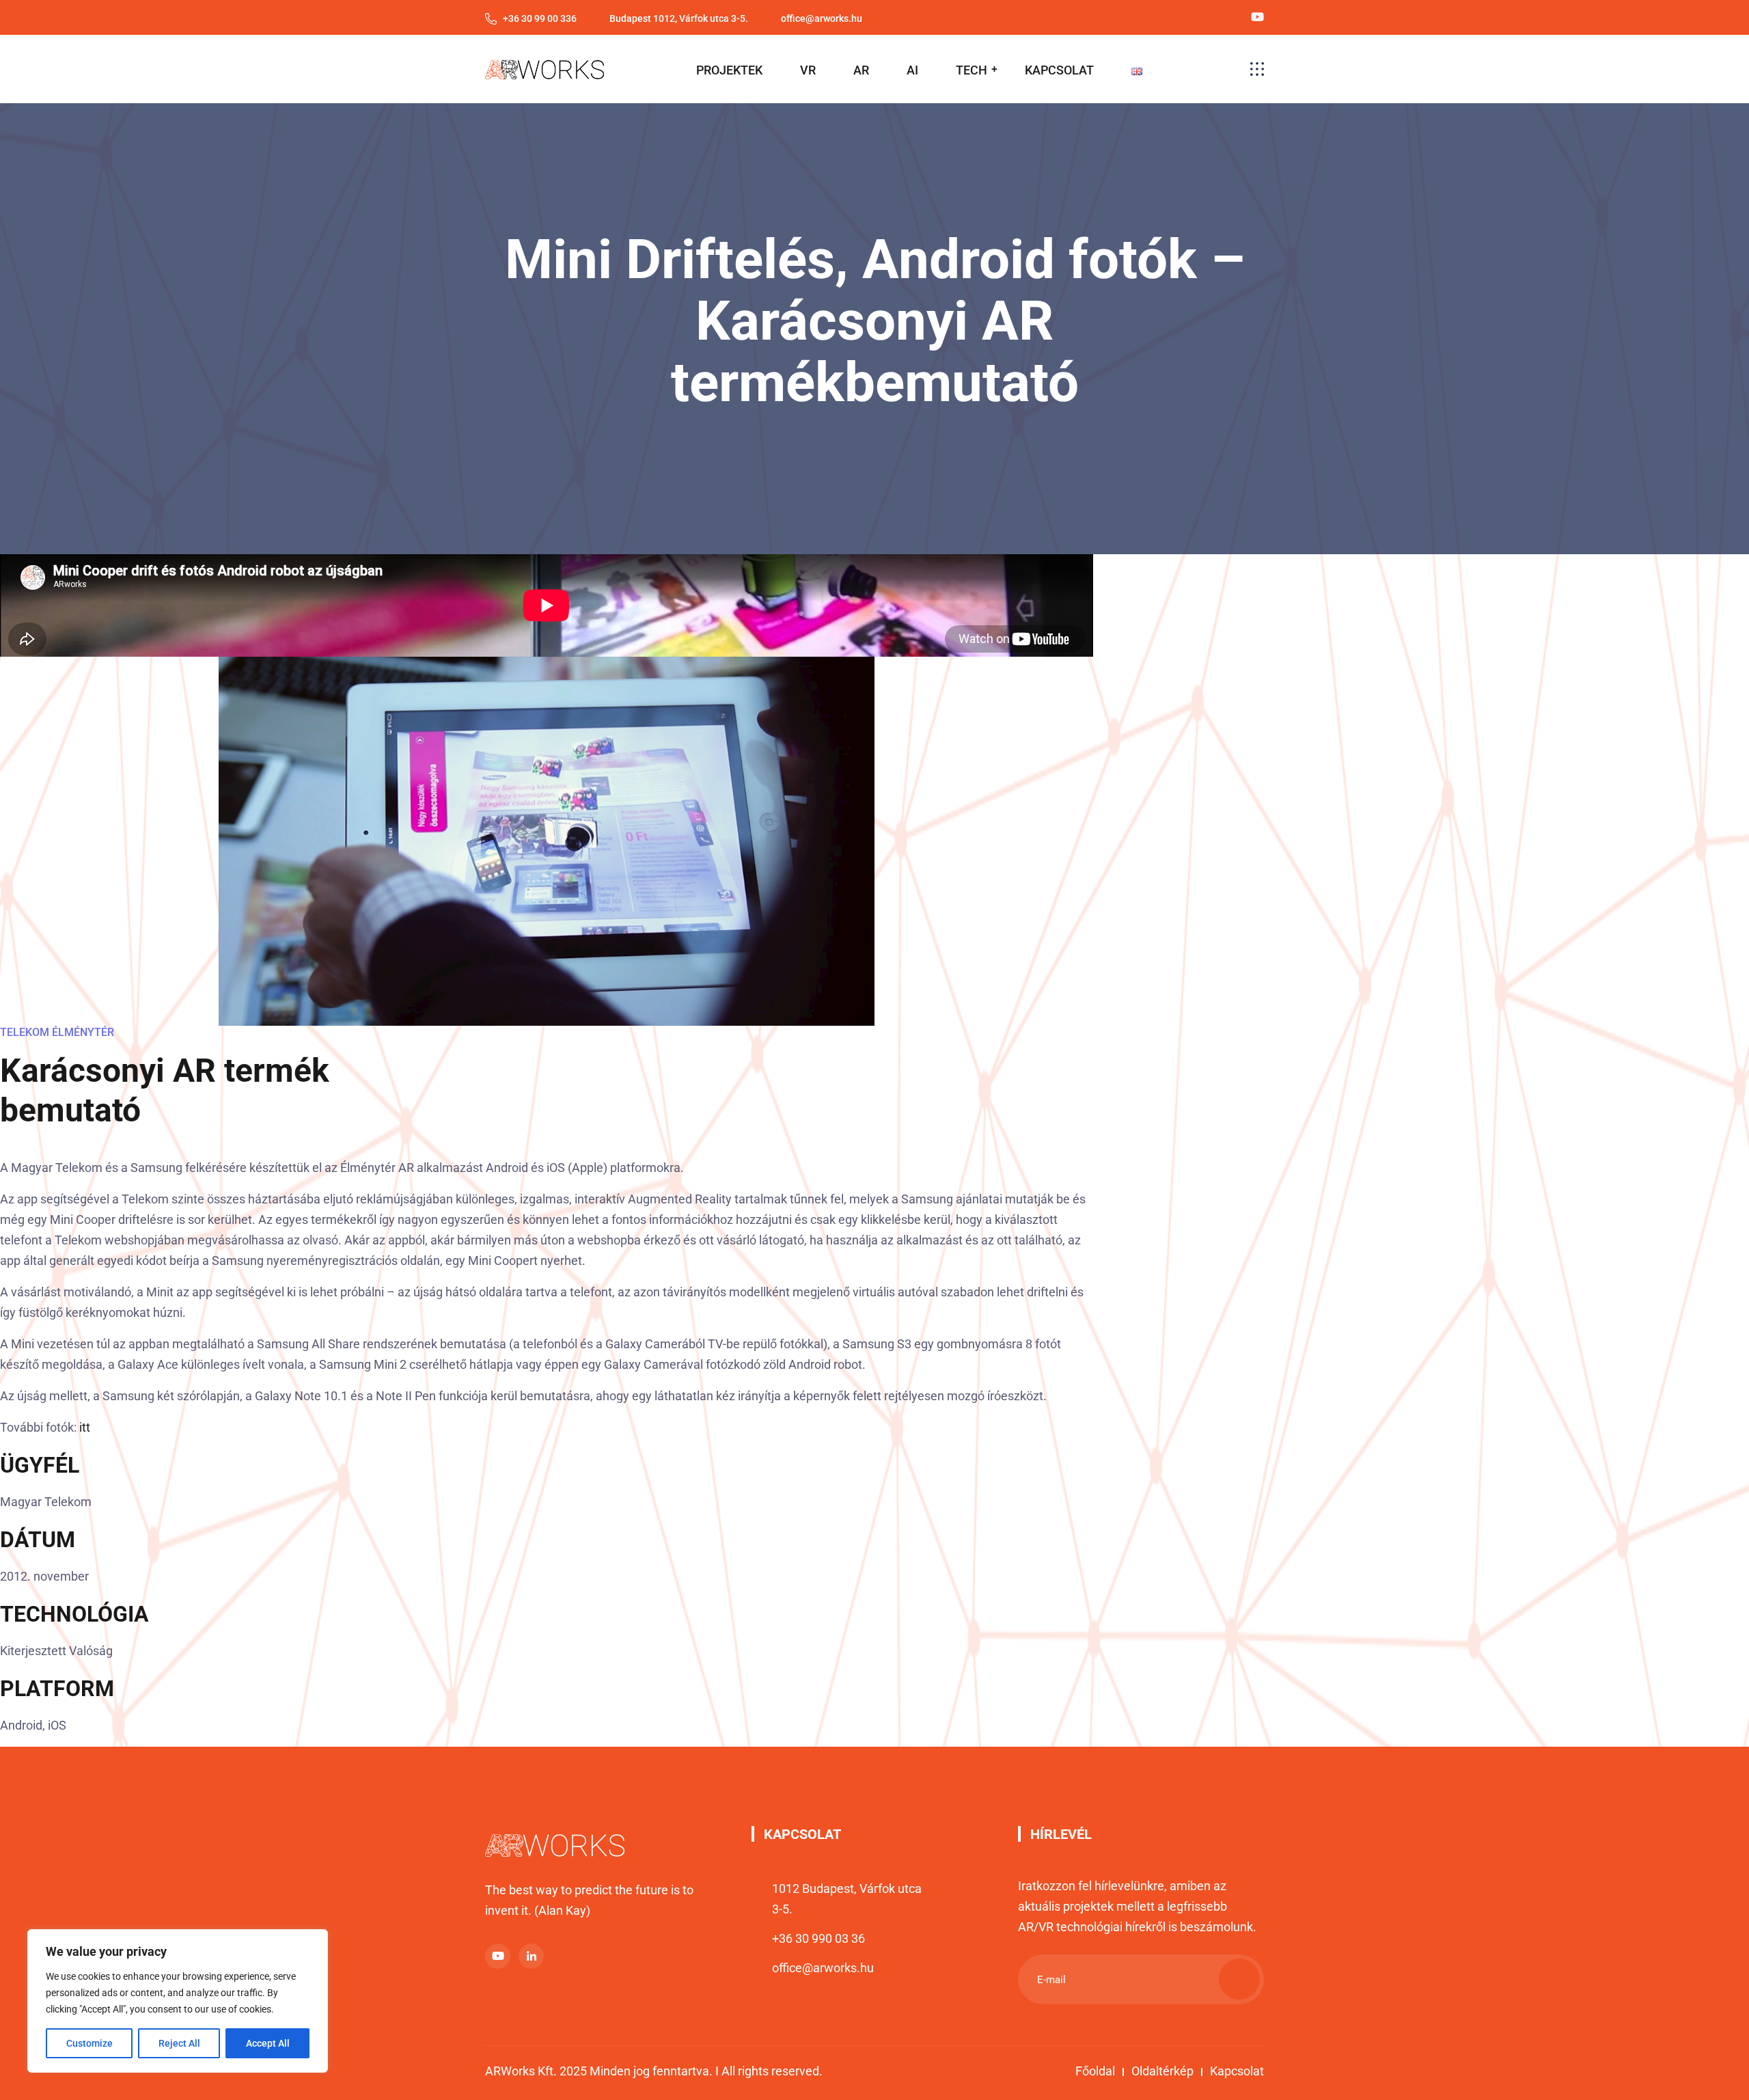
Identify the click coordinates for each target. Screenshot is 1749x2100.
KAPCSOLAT (1059, 70)
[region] (178, 2001)
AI (912, 70)
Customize (89, 2043)
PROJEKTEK (729, 70)
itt (85, 1427)
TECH (972, 70)
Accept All (268, 2043)
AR (861, 70)
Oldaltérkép (1162, 2071)
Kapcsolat (1237, 2071)
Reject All (179, 2043)
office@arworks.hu (823, 1968)
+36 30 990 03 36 (818, 1938)
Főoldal (1095, 2071)
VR (808, 70)
